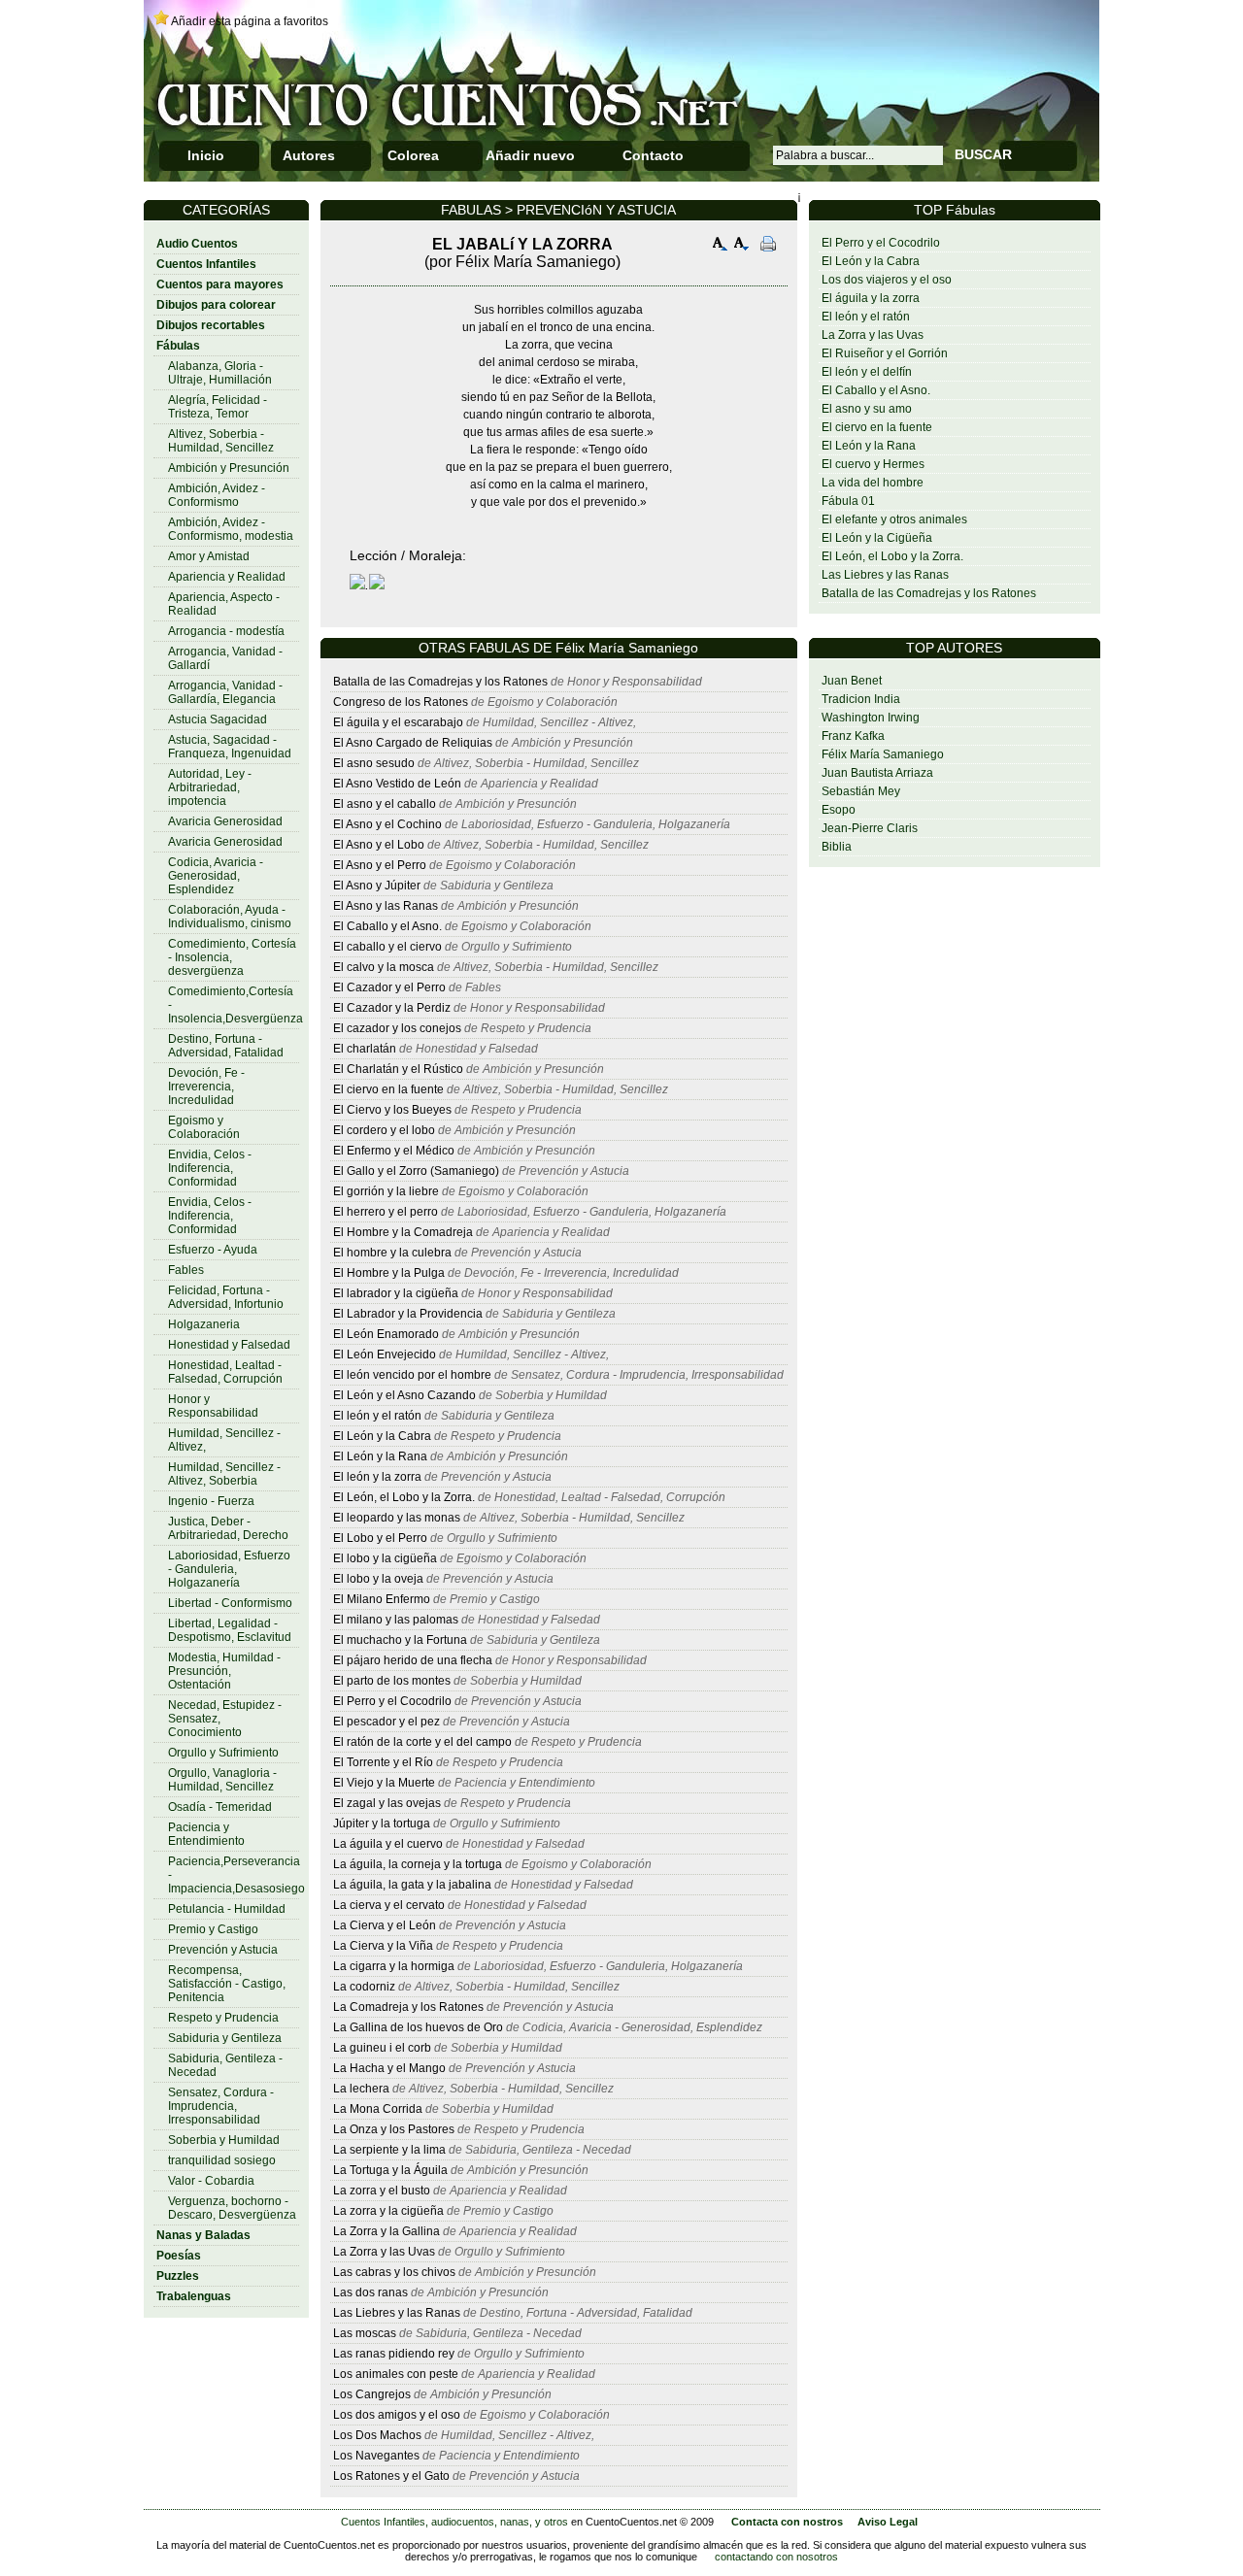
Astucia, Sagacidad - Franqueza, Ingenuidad (230, 747)
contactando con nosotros (776, 2557)
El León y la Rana (869, 446)
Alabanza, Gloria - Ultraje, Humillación (220, 373)
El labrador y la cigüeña (396, 1293)
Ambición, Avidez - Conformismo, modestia (231, 529)
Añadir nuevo (530, 155)
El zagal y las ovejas (387, 1803)
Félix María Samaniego (883, 754)
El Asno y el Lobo (379, 845)
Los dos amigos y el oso (397, 2415)
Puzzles (178, 2276)
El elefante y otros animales (894, 519)
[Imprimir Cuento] (768, 246)
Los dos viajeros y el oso (887, 280)
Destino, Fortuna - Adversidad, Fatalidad (226, 1046)
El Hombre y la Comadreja (403, 1232)
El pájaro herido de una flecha (413, 1660)
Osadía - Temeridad (220, 1807)
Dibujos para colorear (216, 305)
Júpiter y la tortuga (382, 1823)
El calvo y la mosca (384, 967)
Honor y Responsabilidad (213, 1406)
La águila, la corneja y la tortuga (418, 1864)
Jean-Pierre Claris (870, 828)
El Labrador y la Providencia (408, 1314)
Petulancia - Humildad (227, 1909)
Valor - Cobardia (211, 2181)
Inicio (206, 155)
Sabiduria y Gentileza (225, 2038)
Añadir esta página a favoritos (250, 21)
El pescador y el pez (386, 1722)
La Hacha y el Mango (389, 2068)
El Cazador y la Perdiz (392, 1008)
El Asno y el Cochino (387, 824)
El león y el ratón (866, 317)
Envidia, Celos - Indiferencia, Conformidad (210, 1168)
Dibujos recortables (211, 325)
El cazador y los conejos (397, 1028)
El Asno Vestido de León (397, 784)
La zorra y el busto (382, 2191)
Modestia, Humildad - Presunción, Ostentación (224, 1671)
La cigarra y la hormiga (394, 1966)
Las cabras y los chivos (394, 2272)
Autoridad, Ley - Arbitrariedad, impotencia (210, 787)
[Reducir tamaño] (742, 246)
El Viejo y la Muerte (384, 1783)
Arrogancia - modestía (226, 631)
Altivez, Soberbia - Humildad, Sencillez (221, 441)
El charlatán (365, 1049)
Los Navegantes (376, 2456)
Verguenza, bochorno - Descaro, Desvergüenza (232, 2208)
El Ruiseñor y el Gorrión (885, 353)
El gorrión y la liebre (386, 1191)
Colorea (413, 155)
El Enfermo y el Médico (394, 1151)
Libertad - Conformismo (230, 1603)
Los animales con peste (396, 2374)
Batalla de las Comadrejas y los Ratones (929, 593)
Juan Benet (852, 681)
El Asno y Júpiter (377, 886)
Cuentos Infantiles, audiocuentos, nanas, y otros (454, 2522)
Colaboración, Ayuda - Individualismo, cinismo (230, 917)
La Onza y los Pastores (394, 2129)
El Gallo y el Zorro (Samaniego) (416, 1171)
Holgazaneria (204, 1324)
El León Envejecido (385, 1355)
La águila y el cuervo (388, 1844)
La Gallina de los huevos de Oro (418, 2027)
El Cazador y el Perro (389, 987)
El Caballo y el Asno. (876, 390)
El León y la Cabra (871, 261)
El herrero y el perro (386, 1212)
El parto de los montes (392, 1681)
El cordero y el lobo (384, 1130)
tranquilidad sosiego (222, 2160)
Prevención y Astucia (223, 1950)
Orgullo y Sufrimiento (223, 1753)
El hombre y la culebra (392, 1253)
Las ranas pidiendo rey (394, 2354)
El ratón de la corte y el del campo (422, 1742)
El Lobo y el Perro (380, 1538)
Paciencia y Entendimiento (206, 1834)
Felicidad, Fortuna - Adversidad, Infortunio (226, 1297)
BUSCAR (983, 154)
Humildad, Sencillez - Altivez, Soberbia (224, 1474)
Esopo (839, 810)
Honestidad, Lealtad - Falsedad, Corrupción (225, 1372)
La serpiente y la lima (389, 2150)
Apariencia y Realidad (227, 577)
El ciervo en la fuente (877, 427)
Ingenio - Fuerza (211, 1501)
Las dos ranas (370, 2292)
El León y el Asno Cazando (404, 1395)
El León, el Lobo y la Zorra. (892, 556)
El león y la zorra (377, 1477)
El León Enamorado (386, 1334)
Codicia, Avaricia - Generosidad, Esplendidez (216, 876)
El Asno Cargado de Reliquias (413, 743)
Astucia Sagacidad (218, 719)
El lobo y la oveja (378, 1579)
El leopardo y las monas (397, 1518)
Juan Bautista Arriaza (877, 773)
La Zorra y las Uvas (873, 335)
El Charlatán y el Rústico (398, 1069)
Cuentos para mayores (220, 284)
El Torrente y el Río (383, 1762)
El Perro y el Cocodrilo (881, 243)
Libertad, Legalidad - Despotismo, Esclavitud (230, 1630)
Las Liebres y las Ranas (885, 575)
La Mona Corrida (378, 2109)
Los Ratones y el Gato (391, 2476)
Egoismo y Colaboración (204, 1127)
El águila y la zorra (871, 298)
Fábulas (178, 346)
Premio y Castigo (213, 1929)
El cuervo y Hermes (873, 464)
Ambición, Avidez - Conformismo (217, 495)
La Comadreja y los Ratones (410, 2007)
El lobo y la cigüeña (385, 1558)
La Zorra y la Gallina (386, 2231)
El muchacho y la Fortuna (400, 1640)
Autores (309, 155)
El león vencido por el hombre (412, 1375)
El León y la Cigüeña (877, 538)
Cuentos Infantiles (206, 264)
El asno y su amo (867, 409)
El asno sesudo (374, 763)
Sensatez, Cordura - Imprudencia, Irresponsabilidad (221, 2106)
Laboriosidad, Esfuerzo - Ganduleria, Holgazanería (229, 1569)
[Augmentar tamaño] (721, 246)
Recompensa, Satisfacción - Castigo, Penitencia (227, 1984)
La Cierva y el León (385, 1925)
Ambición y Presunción (229, 468)
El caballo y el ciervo (387, 947)
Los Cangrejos (372, 2394)
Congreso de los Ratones (401, 702)
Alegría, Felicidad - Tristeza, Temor (218, 407)
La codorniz (364, 1987)
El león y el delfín (867, 372)
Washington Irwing (871, 718)
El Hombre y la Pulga (389, 1273)
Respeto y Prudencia (223, 2018)
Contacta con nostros (787, 2522)
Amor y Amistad (209, 556)
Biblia (837, 847)
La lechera (361, 2089)
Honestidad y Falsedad (229, 1345)
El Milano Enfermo (382, 1599)
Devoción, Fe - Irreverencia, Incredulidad (206, 1087)
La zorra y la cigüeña (388, 2211)
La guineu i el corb (382, 2048)
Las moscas (365, 2333)
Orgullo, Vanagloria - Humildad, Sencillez (222, 1780)
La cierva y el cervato (389, 1905)
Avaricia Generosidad (225, 821)
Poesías (179, 2256)
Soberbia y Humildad (224, 2140)
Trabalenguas (194, 2296)
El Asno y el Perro (380, 865)
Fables (186, 1270)
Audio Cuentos (197, 244)
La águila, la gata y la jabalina (412, 1885)
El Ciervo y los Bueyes (392, 1110)
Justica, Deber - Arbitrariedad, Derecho (228, 1528)
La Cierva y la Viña (383, 1946)
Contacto (653, 155)
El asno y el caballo (385, 804)
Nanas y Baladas (203, 2235)
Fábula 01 (848, 501)
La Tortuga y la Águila (390, 2170)
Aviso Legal (888, 2522)
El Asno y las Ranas (386, 906)
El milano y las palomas (396, 1620)
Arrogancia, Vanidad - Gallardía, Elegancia (225, 692)
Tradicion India (861, 699)
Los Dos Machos (379, 2435)
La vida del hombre (873, 483)
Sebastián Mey (861, 791)
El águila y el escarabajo (398, 722)
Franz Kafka (853, 736)
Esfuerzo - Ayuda (213, 1250)
